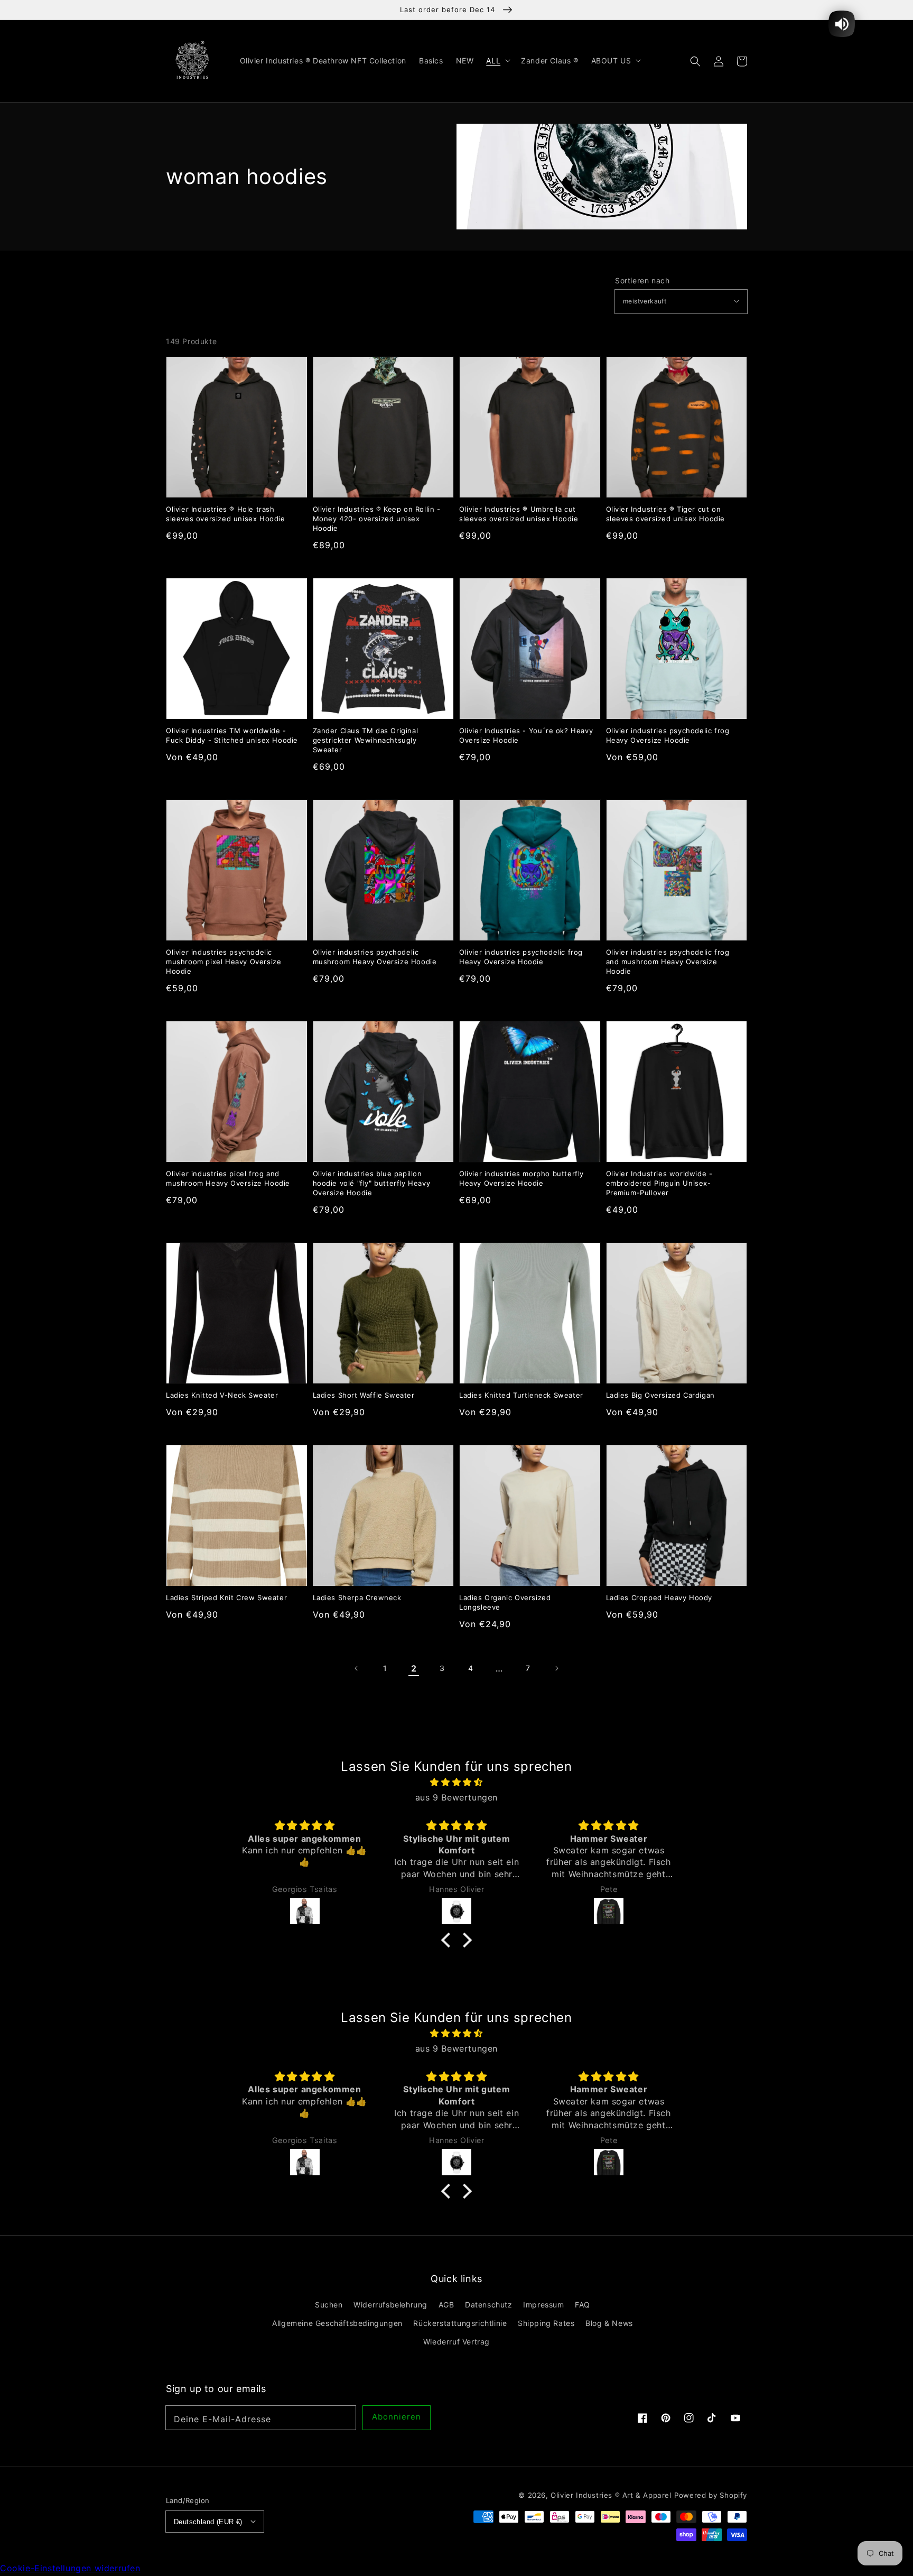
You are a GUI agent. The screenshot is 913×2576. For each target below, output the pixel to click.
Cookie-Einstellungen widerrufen (70, 2568)
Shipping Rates (546, 2323)
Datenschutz (489, 2305)
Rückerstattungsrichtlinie (460, 2323)
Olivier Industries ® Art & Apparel (611, 2495)
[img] (456, 1782)
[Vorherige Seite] (357, 1668)
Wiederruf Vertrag (456, 2342)
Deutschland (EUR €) (208, 2522)
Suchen (329, 2305)
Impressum (543, 2305)
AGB (446, 2305)
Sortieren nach (642, 281)
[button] (695, 61)
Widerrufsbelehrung (390, 2305)
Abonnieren (397, 2417)
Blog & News (609, 2323)
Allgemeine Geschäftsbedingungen (337, 2323)
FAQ (583, 2305)
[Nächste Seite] (556, 1668)
